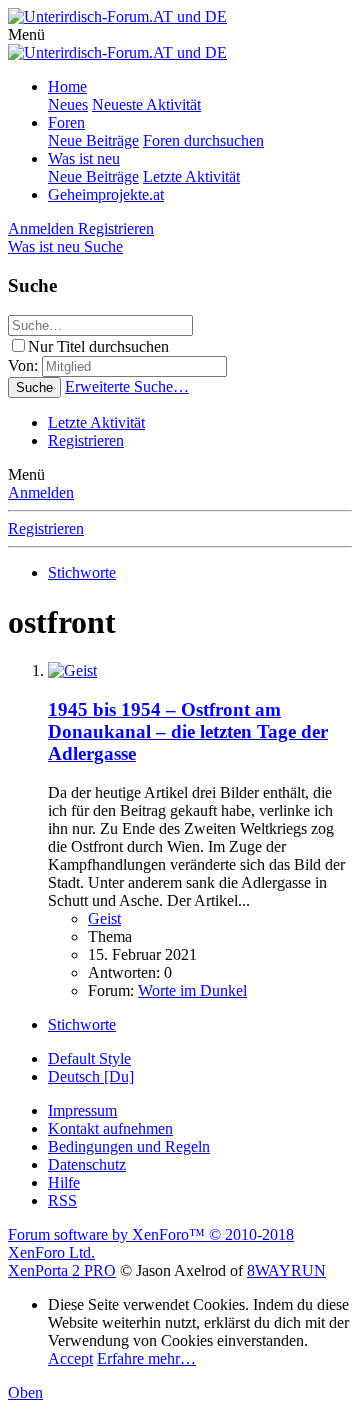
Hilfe (64, 1182)
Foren (66, 122)
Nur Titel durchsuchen (98, 346)
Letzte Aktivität (191, 176)
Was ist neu (84, 158)
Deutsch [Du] (91, 1076)
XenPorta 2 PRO (62, 1270)
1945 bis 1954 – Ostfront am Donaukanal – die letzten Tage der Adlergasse (188, 731)
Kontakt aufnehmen (110, 1128)
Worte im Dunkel (192, 990)
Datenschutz (87, 1164)
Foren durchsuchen (203, 140)
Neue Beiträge (93, 140)
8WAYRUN (286, 1270)
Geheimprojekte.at (106, 194)
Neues (68, 104)
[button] (26, 34)
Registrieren (86, 440)
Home (67, 86)
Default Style (89, 1058)
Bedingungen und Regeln (129, 1146)
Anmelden (41, 492)
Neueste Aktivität (146, 104)
